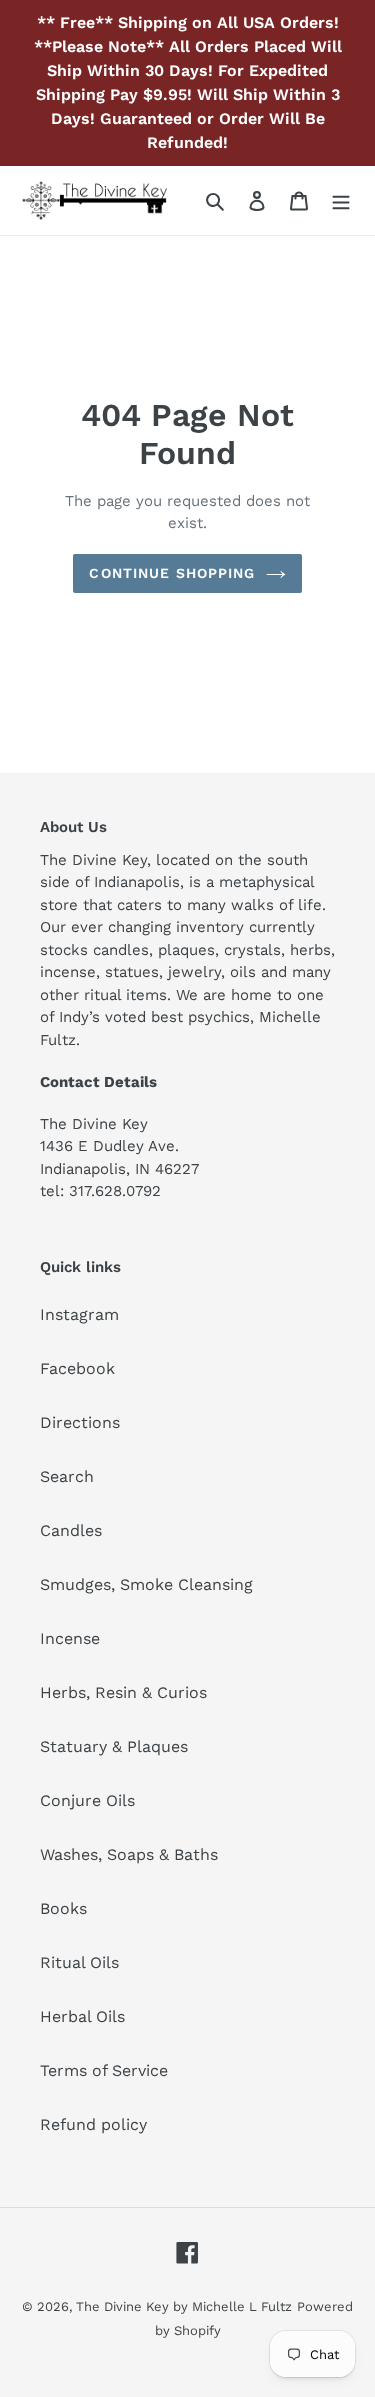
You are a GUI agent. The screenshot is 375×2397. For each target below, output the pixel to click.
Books (63, 1908)
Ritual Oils (79, 1962)
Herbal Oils (82, 2016)
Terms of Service (104, 2070)
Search (67, 1476)
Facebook (77, 1368)
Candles (71, 1530)
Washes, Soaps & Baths (129, 1854)
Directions (80, 1422)
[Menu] (341, 200)
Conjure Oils (87, 1800)
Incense (70, 1638)
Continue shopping (172, 573)
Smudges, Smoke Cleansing (146, 1584)
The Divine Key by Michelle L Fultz (184, 2306)
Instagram (79, 1314)
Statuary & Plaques (114, 1746)
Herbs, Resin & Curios (123, 1692)
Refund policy (93, 2124)
